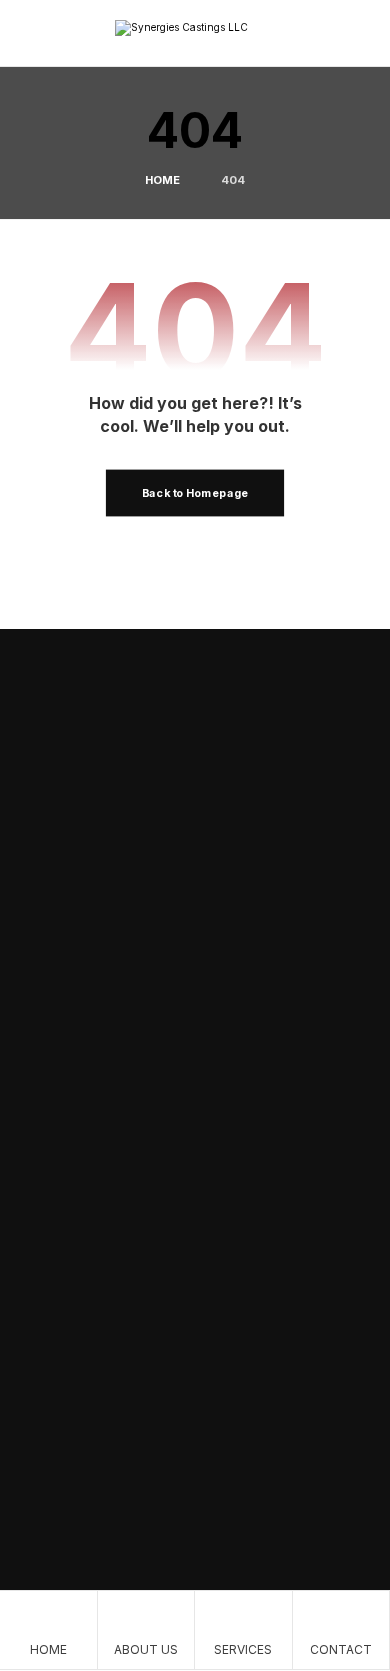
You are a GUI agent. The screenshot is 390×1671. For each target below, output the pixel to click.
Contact (61, 1245)
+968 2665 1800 (111, 1508)
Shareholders (77, 1333)
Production (264, 804)
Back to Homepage (195, 493)
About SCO (102, 859)
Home (56, 1181)
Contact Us (108, 804)
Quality (59, 1213)
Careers (60, 1365)
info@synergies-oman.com (146, 1478)
